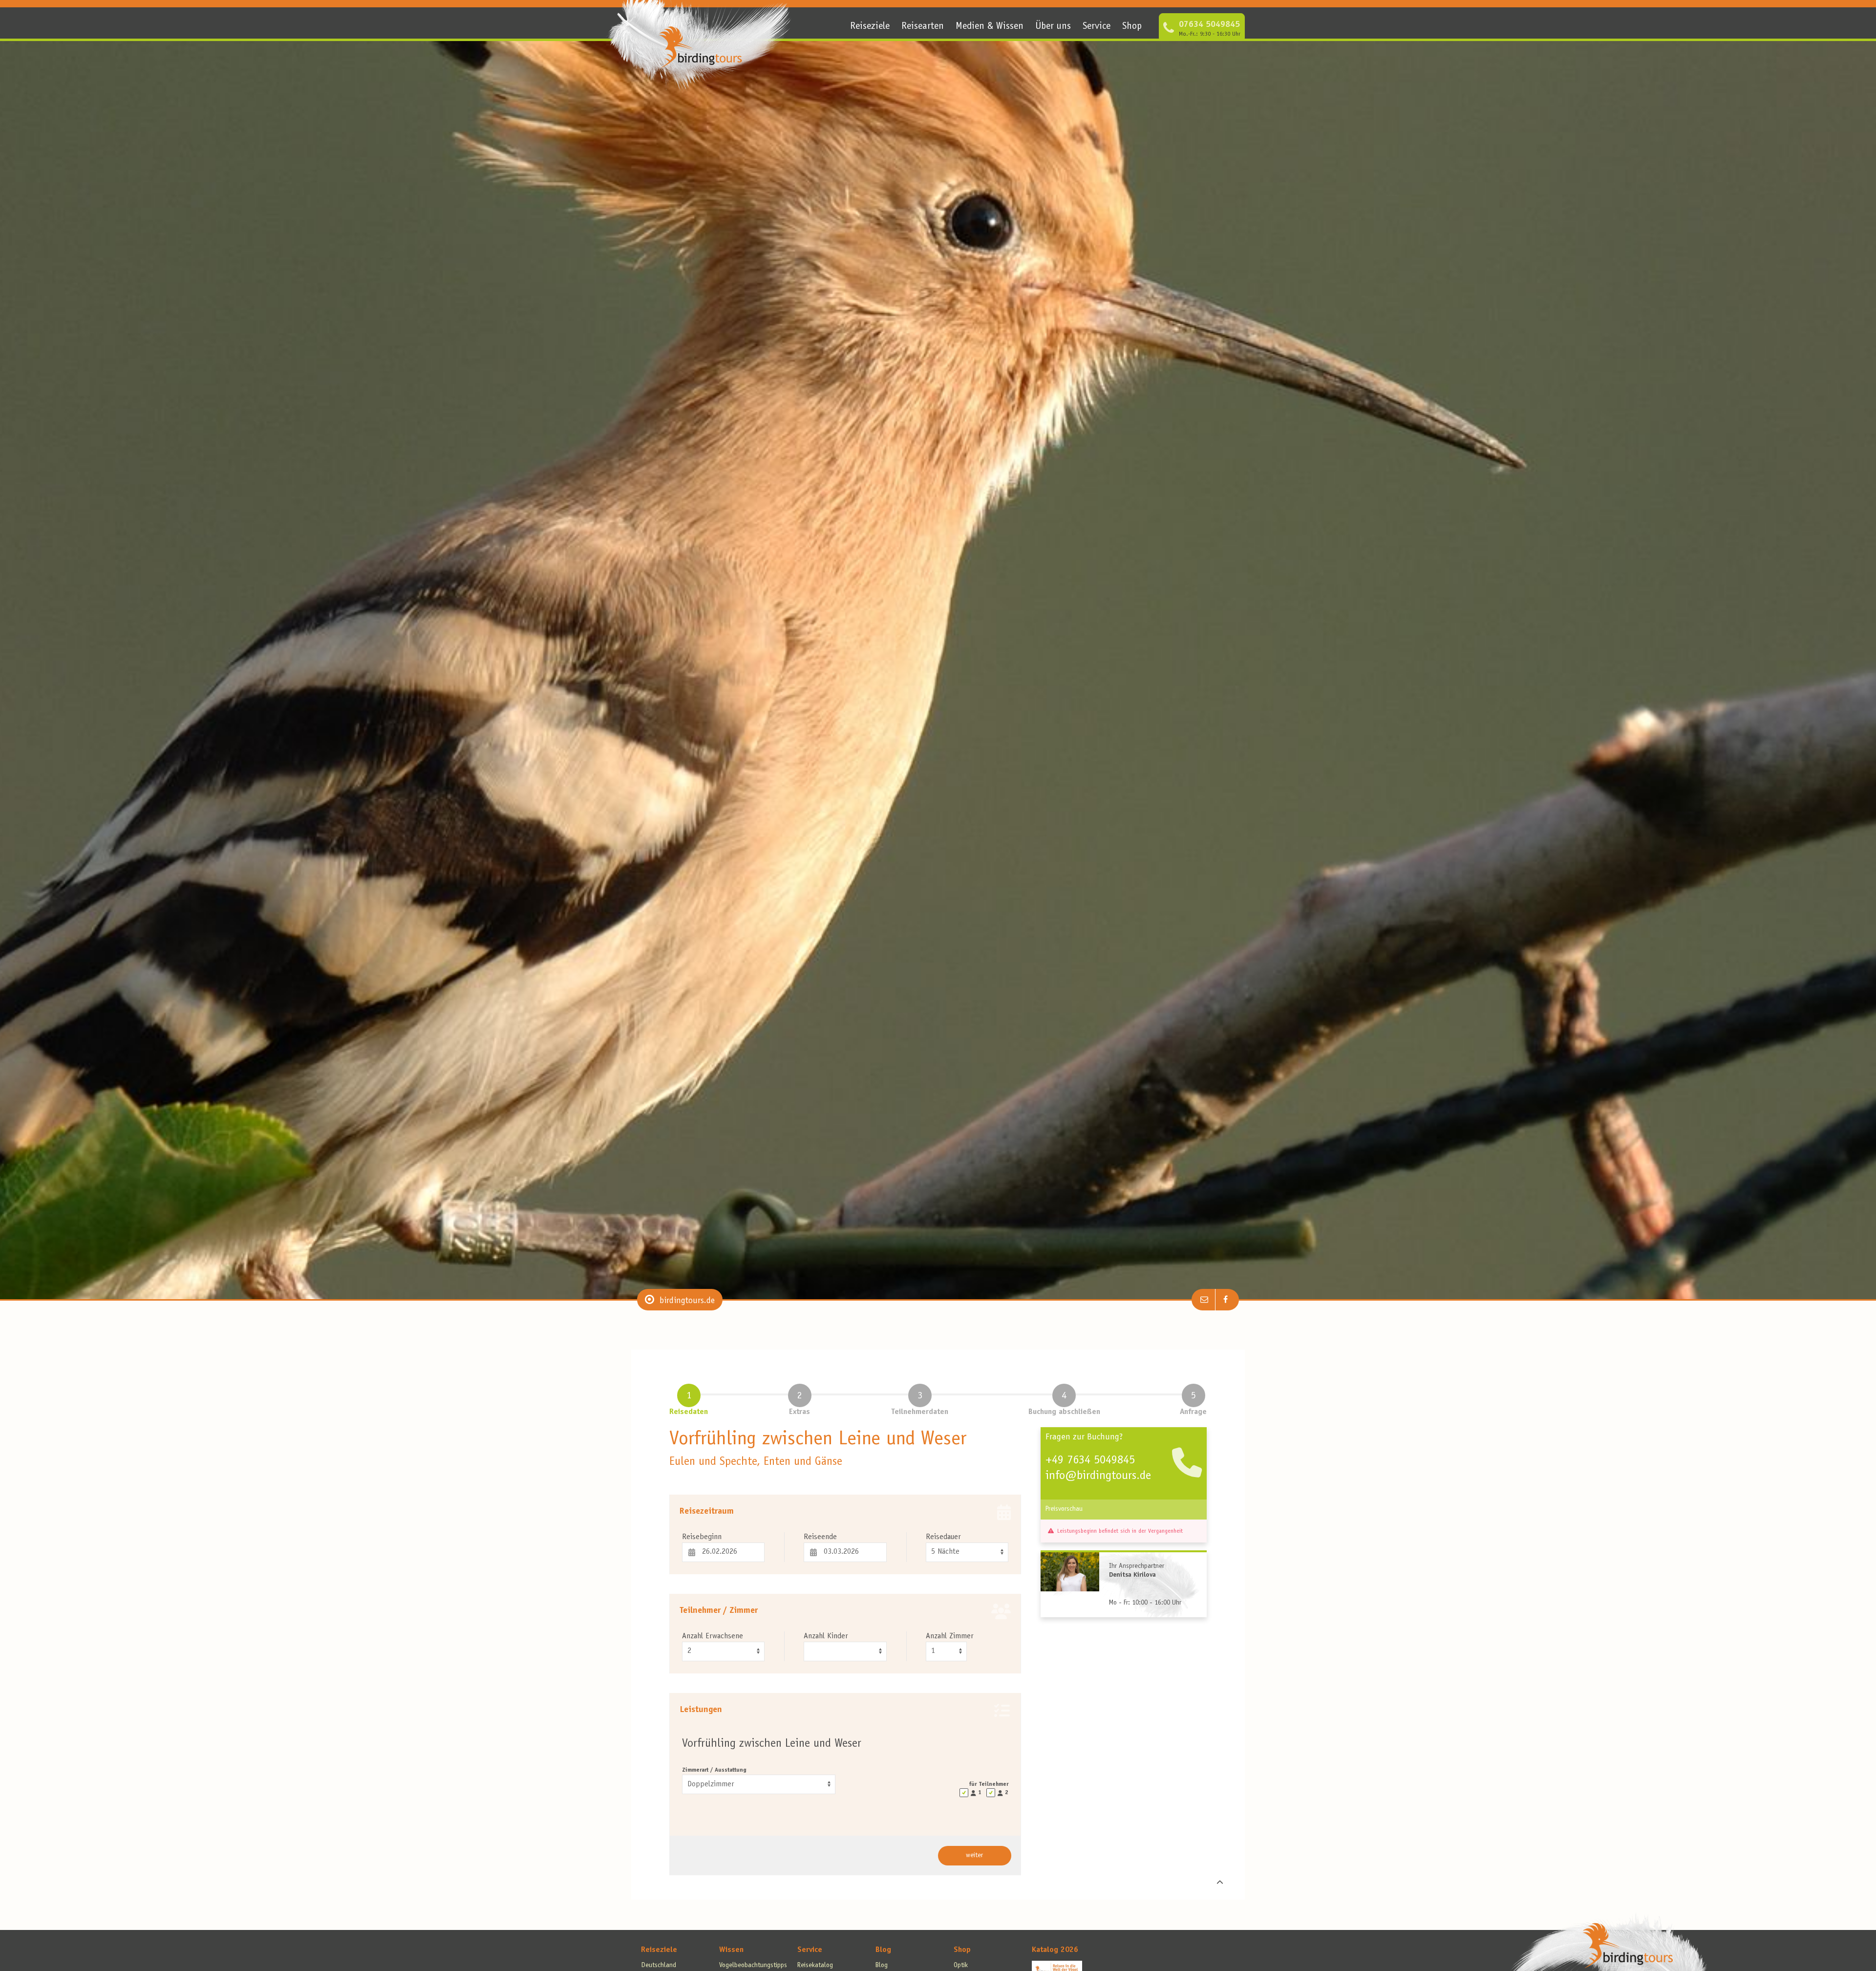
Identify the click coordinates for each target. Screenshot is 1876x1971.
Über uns (1053, 27)
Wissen (731, 1950)
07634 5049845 (1209, 25)
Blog (883, 1950)
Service (1097, 27)
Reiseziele (870, 27)
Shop (1132, 27)
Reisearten (923, 27)
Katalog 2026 (1055, 1950)
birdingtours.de (687, 1301)
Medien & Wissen (990, 27)
